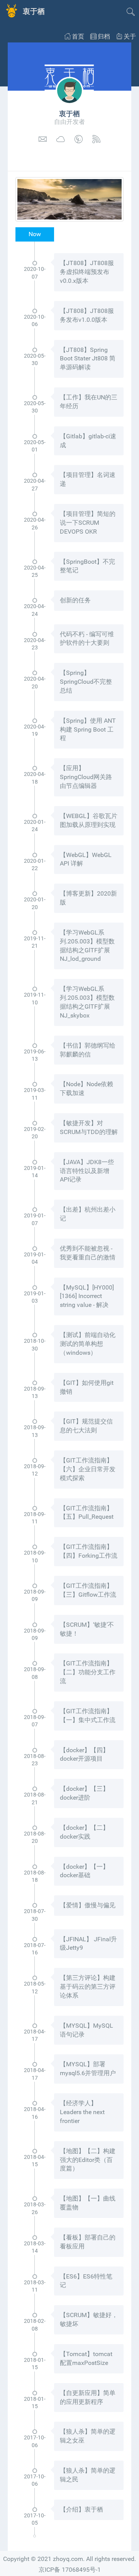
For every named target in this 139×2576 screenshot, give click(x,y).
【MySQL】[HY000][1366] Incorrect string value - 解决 (87, 1296)
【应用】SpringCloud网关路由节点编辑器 (86, 777)
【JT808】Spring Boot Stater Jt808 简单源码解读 (88, 359)
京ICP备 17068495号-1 (70, 2570)
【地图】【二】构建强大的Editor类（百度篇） (88, 2160)
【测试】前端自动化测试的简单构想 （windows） (88, 1344)
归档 (104, 36)
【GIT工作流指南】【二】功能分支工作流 (88, 1672)
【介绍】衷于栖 (81, 2509)
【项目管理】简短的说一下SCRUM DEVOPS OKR (88, 523)
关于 (130, 36)
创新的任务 (75, 600)
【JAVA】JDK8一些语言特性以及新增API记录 (87, 1171)
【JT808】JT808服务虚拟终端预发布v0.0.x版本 (87, 272)
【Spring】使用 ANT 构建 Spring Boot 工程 (88, 729)
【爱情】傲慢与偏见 (88, 1905)
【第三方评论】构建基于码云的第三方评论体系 (88, 1987)
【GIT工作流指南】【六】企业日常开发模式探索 (88, 1469)
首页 (78, 36)
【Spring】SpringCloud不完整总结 (86, 682)
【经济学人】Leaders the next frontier (82, 2112)
